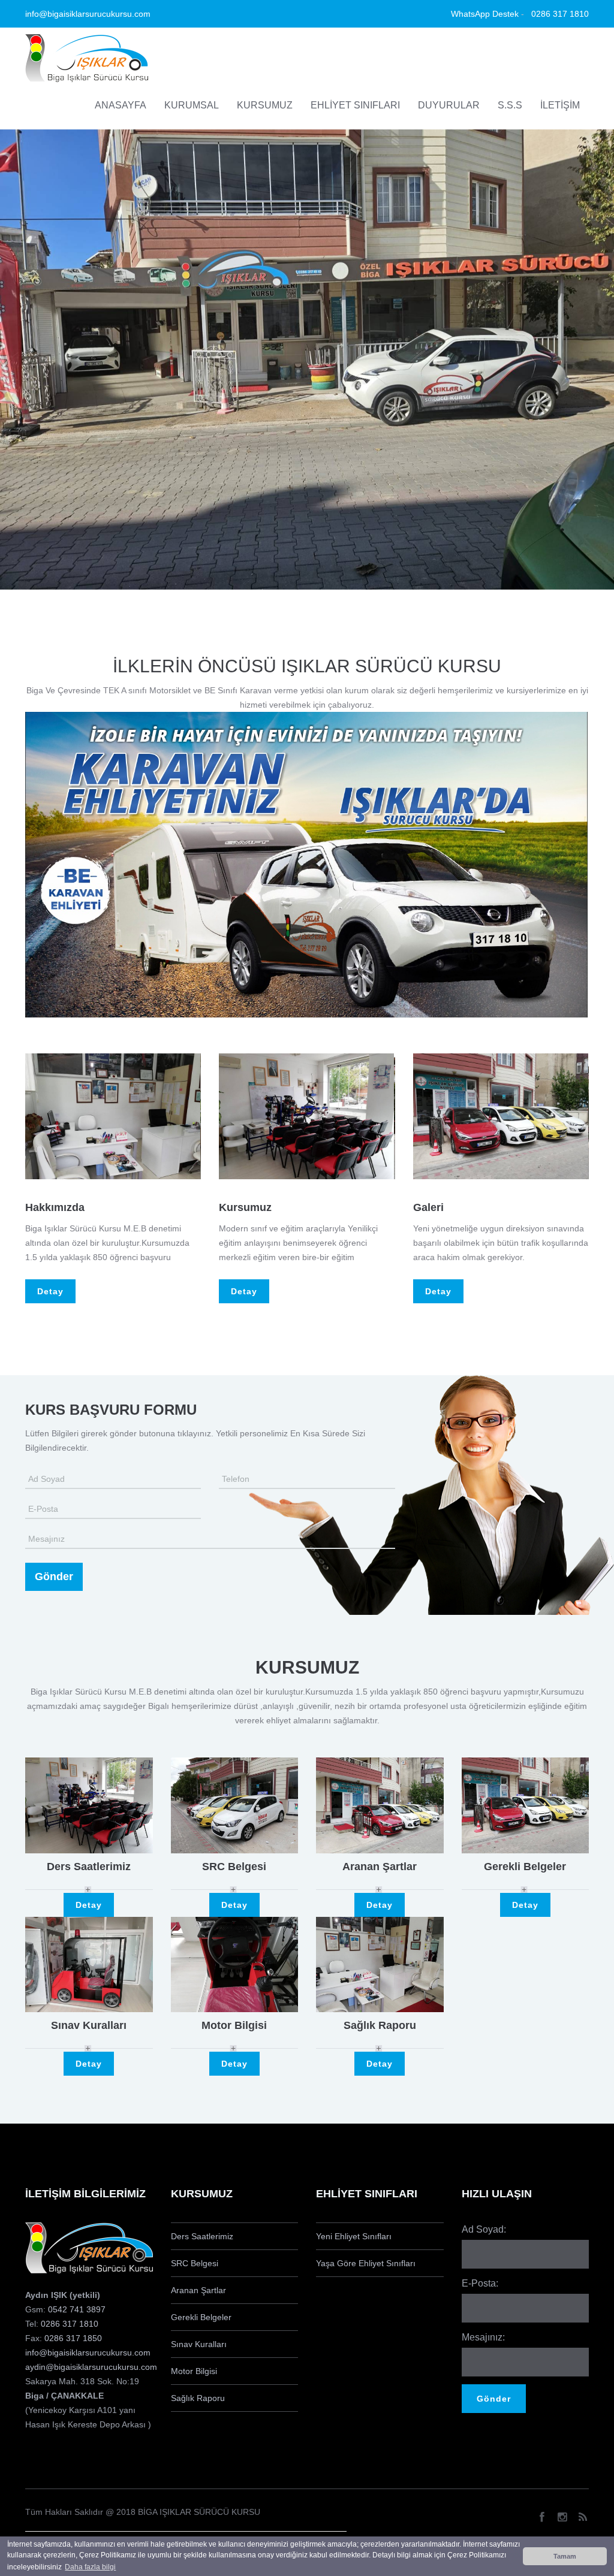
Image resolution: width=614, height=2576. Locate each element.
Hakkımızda (55, 1207)
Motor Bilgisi (234, 2025)
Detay (50, 1291)
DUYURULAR (449, 105)
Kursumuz (245, 1207)
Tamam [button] (565, 2556)
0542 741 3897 (77, 2309)
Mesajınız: (483, 2337)
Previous (25, 1116)
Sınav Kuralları (89, 2025)
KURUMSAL (192, 105)
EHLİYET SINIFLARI (355, 105)
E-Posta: (480, 2283)
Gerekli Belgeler (525, 1867)
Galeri (428, 1207)
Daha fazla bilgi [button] (90, 2567)
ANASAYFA (121, 105)
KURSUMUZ (265, 105)
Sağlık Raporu (380, 2025)
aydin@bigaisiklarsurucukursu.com (91, 2367)
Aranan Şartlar (380, 1867)
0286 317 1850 (73, 2338)
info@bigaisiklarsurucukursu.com (88, 2352)
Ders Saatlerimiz (89, 1867)
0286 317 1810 (70, 2324)
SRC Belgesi (234, 1867)
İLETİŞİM (560, 105)
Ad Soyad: (484, 2229)
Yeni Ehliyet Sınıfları (354, 2236)
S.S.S (510, 105)
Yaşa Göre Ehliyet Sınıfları (366, 2263)
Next (201, 1116)
